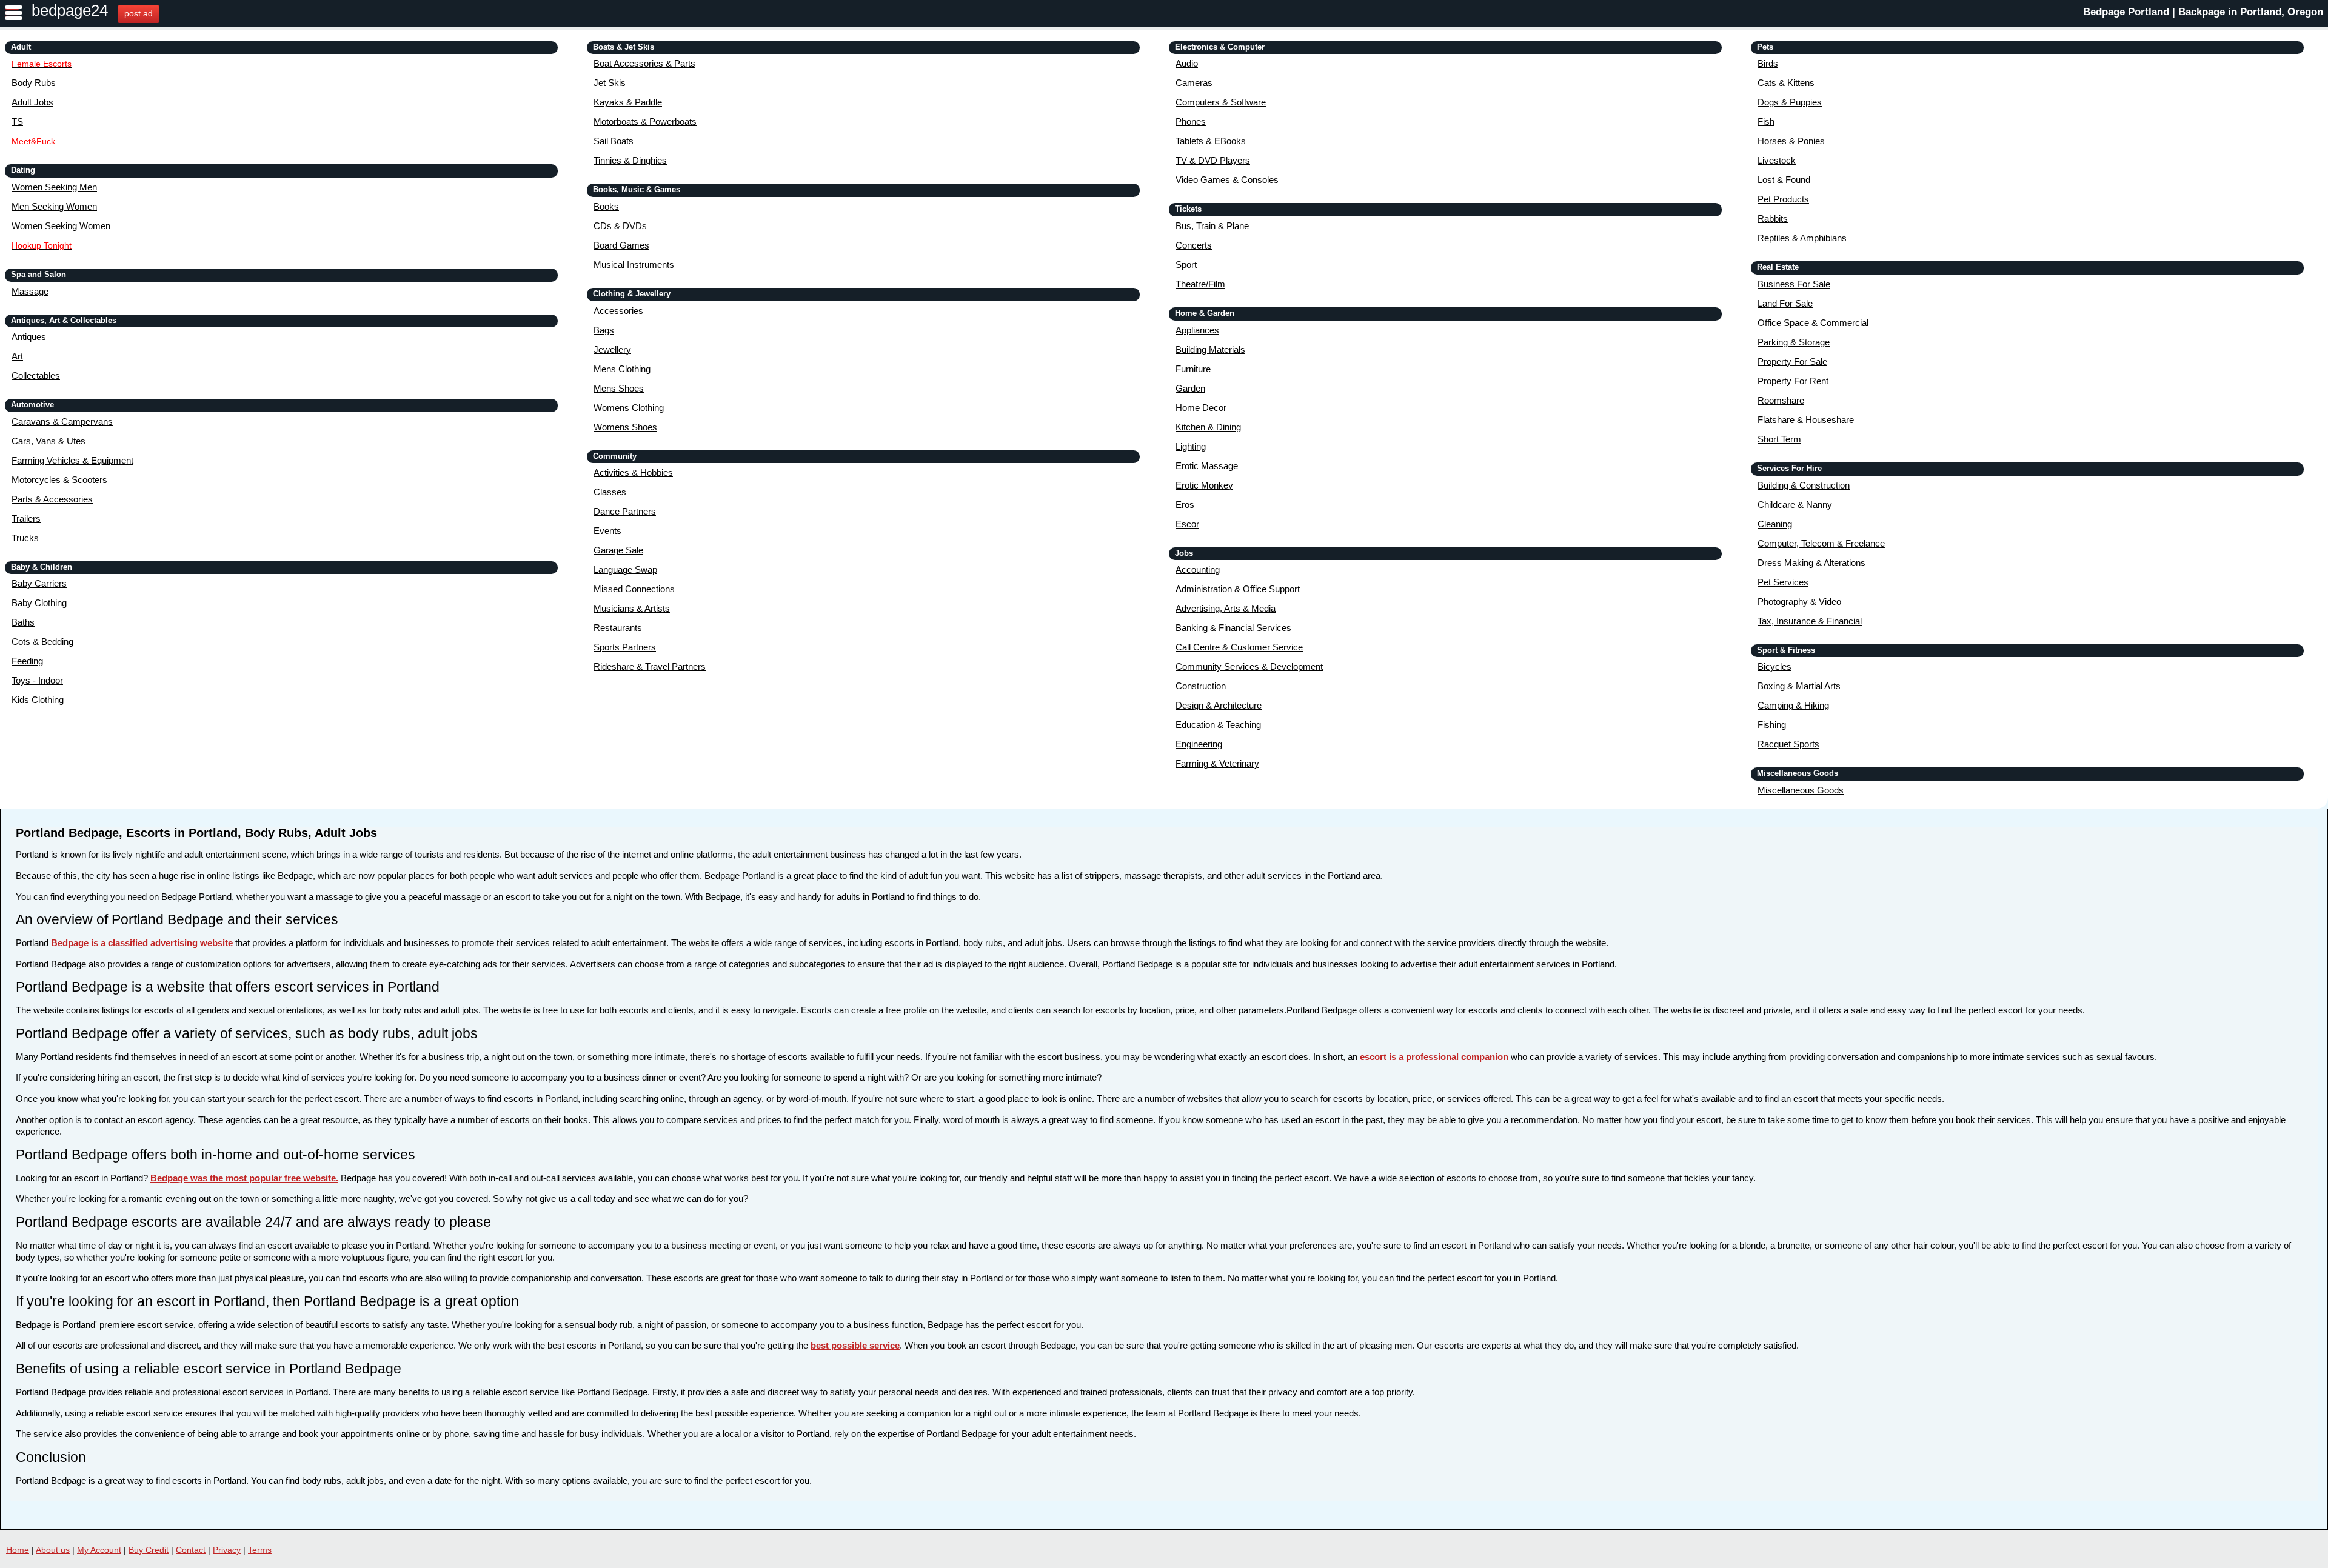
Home (18, 1550)
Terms (260, 1550)
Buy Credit (149, 1550)
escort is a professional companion (1434, 1057)
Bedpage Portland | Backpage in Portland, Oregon (2203, 12)
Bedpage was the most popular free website (243, 1178)
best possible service (855, 1345)
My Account (99, 1550)
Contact (191, 1550)
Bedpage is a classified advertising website (142, 943)
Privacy (227, 1550)
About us (53, 1550)
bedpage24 (70, 10)
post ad (139, 13)
